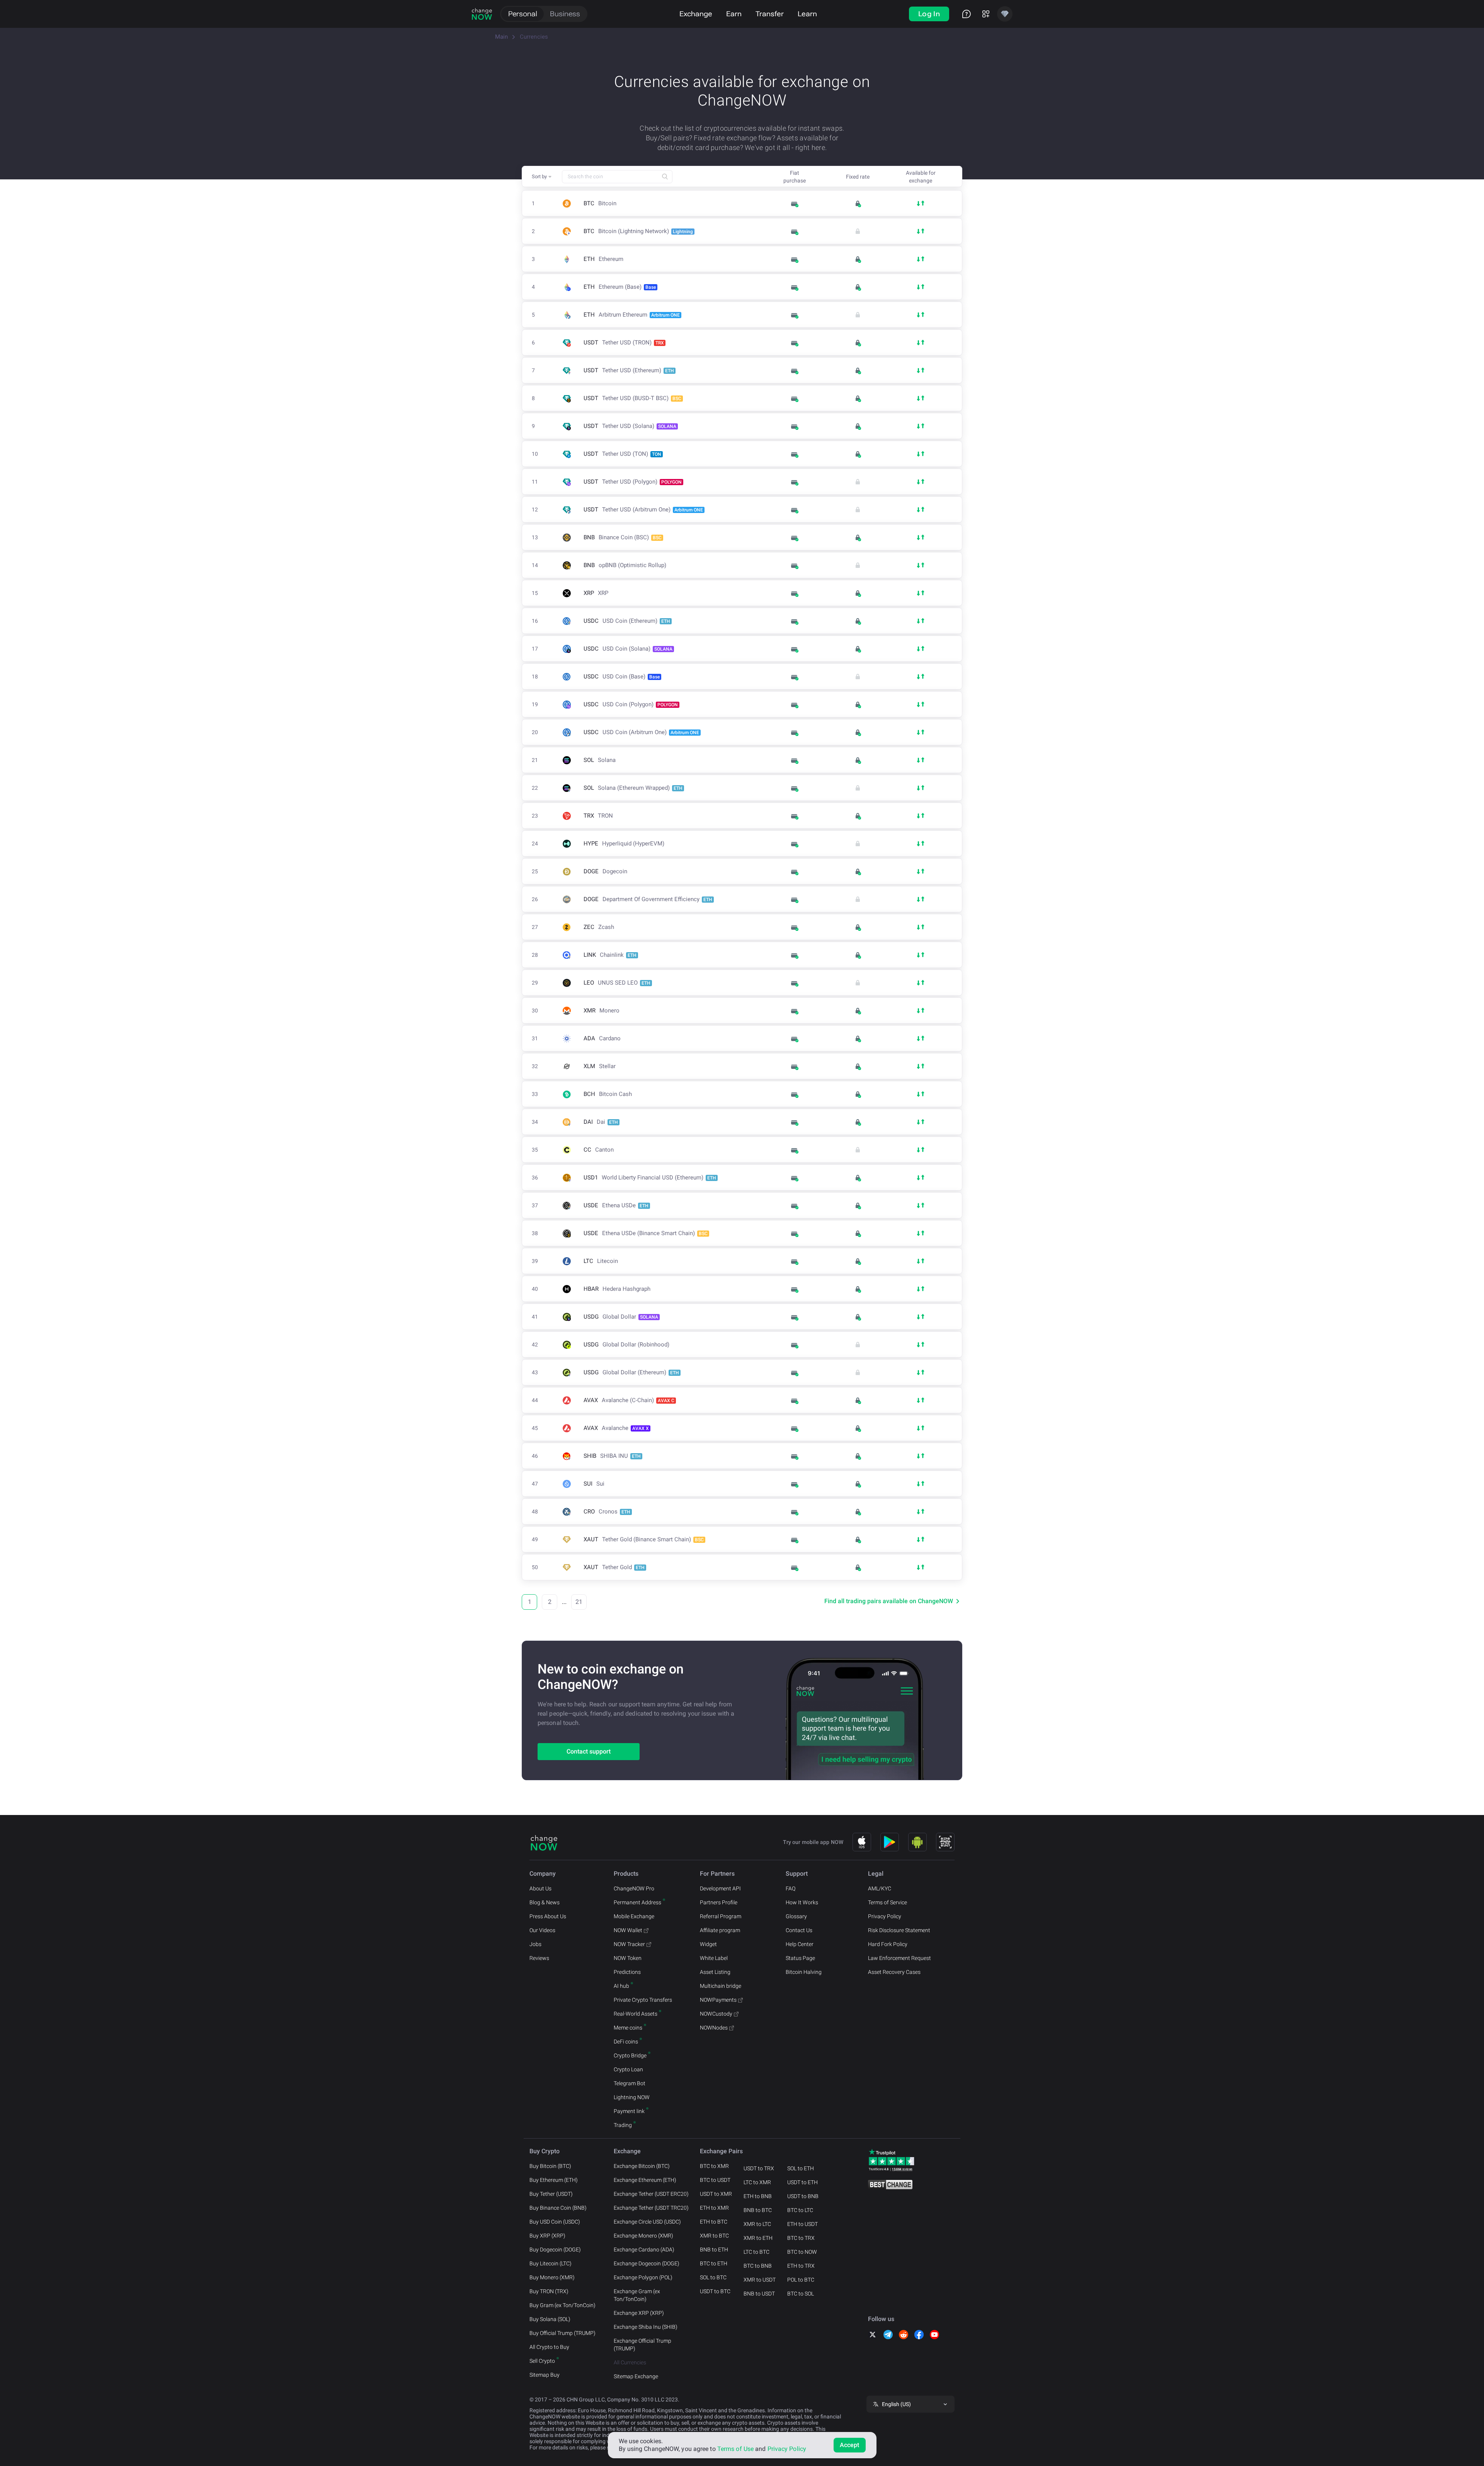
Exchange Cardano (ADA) (644, 2250)
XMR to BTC (714, 2236)
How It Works (802, 1902)
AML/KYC (880, 1888)
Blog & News (545, 1902)
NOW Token (628, 1958)
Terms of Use (735, 2449)
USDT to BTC (715, 2291)
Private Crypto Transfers (643, 2000)
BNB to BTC (758, 2210)
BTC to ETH (714, 2263)
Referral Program (721, 1916)
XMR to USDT (760, 2280)
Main (501, 37)
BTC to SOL (801, 2294)
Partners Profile (719, 1902)
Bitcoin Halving (804, 1972)
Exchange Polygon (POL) (643, 2277)
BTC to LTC (800, 2210)
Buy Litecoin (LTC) (551, 2263)
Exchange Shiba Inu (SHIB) (646, 2327)
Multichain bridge (721, 1986)
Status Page (800, 1958)
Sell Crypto (542, 2361)
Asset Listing (715, 1972)
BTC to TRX (801, 2238)
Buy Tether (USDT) (551, 2194)
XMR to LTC (757, 2224)
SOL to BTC (713, 2277)
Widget (708, 1944)
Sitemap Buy (545, 2375)
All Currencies (630, 2362)
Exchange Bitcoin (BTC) (642, 2166)
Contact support (589, 1751)
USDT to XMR (716, 2194)
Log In (929, 14)
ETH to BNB (758, 2196)
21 (579, 1602)
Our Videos (542, 1930)
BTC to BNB (758, 2266)
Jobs (535, 1944)
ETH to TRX (801, 2266)
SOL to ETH (801, 2168)
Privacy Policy (885, 1916)
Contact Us (799, 1930)
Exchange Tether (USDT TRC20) (651, 2208)
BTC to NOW (802, 2252)
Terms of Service (888, 1902)
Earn (734, 14)
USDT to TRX (759, 2168)
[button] (542, 177)
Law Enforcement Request (899, 1958)
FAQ (791, 1888)
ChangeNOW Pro (634, 1888)
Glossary (796, 1916)
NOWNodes (714, 2028)
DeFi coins (626, 2042)
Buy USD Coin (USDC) (555, 2222)
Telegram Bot (630, 2083)
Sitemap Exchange (636, 2376)
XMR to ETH (758, 2238)
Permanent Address (637, 1902)
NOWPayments (718, 2000)
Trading (623, 2125)
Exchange (696, 14)
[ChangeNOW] (482, 14)
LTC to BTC (756, 2252)
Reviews (539, 1958)
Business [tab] (565, 14)
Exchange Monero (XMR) (643, 2236)
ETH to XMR (714, 2208)
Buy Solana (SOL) (550, 2319)
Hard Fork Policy (888, 1944)
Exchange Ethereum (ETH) (645, 2180)
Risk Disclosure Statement (899, 1930)
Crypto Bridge (630, 2055)
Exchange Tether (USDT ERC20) (651, 2194)
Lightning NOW (632, 2097)
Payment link (629, 2111)
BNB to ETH (714, 2250)
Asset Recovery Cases (894, 1972)
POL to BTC (801, 2280)
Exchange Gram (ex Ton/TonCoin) (637, 2295)
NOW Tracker (629, 1944)
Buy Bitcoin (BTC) (550, 2166)
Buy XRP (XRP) (547, 2236)
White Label (714, 1958)
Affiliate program (720, 1930)
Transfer (770, 14)
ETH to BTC (714, 2222)
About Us (540, 1888)
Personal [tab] (523, 14)
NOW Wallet (628, 1930)
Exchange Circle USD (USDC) (647, 2222)
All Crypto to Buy (549, 2347)
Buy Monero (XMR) (552, 2277)
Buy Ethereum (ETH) (554, 2180)
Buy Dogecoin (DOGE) (555, 2250)
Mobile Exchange (634, 1916)
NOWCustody (716, 2014)
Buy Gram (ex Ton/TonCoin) (562, 2305)
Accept (850, 2445)
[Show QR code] (945, 1842)
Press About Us (548, 1916)
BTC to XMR (714, 2166)
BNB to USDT (759, 2294)
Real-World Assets (636, 2014)
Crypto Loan (628, 2069)
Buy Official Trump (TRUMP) (562, 2333)
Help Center (800, 1944)
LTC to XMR (757, 2182)
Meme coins (628, 2028)
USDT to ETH (802, 2182)
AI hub (621, 1986)
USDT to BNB (803, 2196)
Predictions (627, 1972)
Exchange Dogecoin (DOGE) (647, 2263)
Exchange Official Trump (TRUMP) (642, 2345)
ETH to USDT (802, 2224)
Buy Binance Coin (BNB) (558, 2208)
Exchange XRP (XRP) (639, 2313)
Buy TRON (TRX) (549, 2291)
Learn (807, 14)
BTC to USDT (715, 2180)
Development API (720, 1888)
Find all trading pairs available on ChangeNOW (889, 1601)
